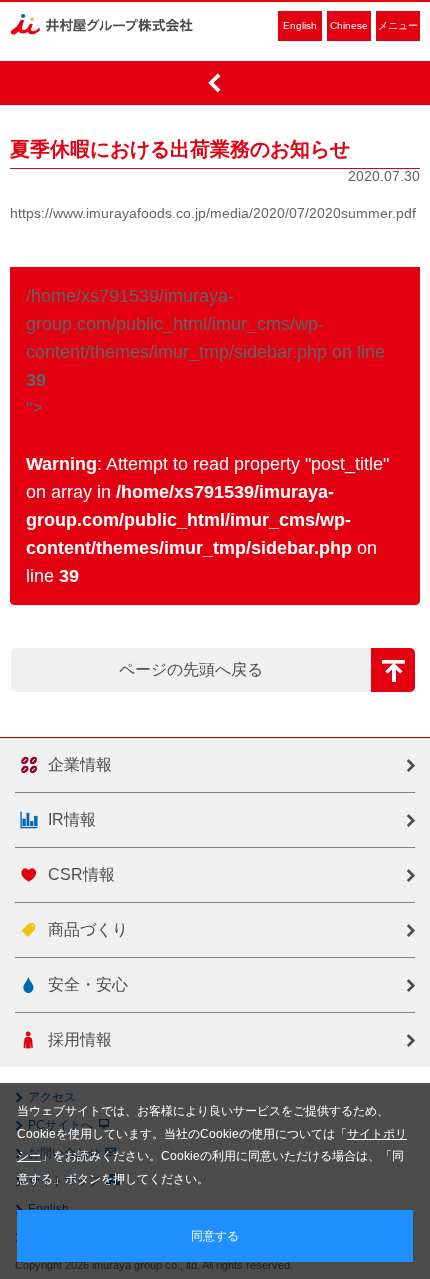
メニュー (398, 25)
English (300, 25)
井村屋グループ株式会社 (101, 24)
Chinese (349, 25)
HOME (215, 83)
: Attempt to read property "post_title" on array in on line (207, 520)
